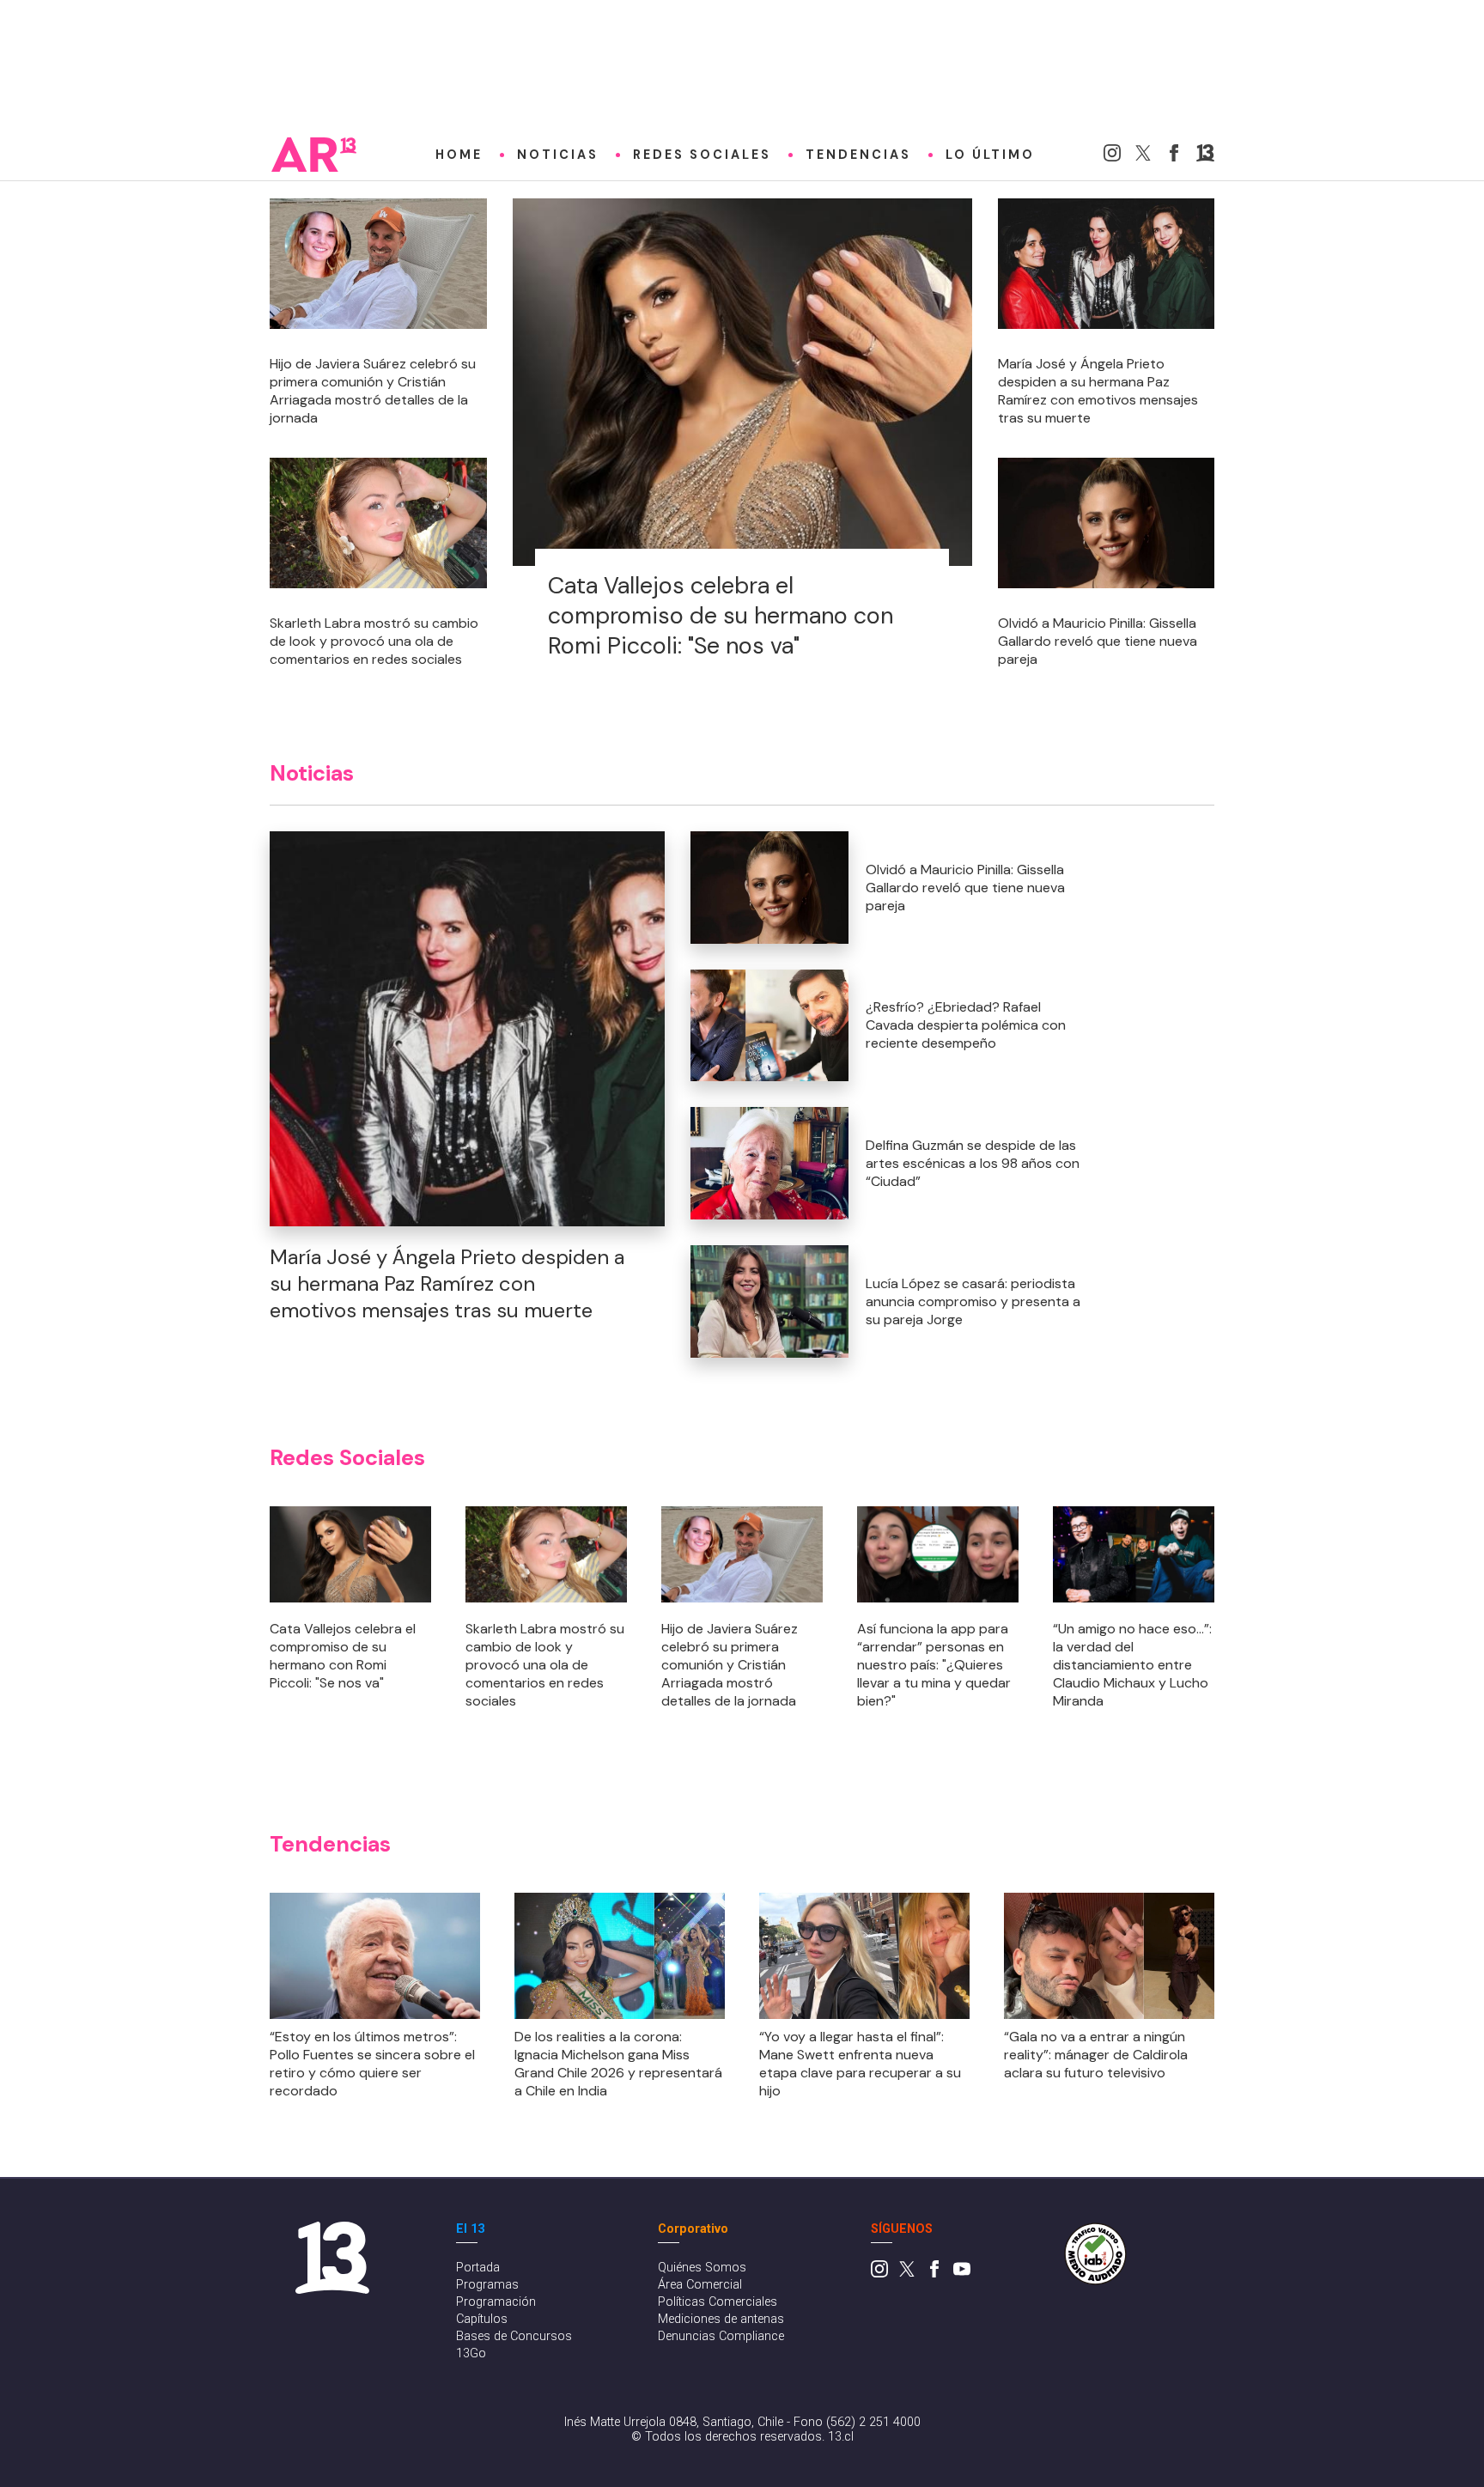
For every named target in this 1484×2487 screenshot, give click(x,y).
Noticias (558, 155)
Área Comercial (700, 2285)
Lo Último (990, 155)
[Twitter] (1143, 157)
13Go (471, 2353)
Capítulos (482, 2319)
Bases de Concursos (514, 2336)
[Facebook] (1174, 157)
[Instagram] (1112, 157)
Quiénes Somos (702, 2268)
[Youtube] (962, 2274)
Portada (478, 2268)
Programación (496, 2302)
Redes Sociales (702, 155)
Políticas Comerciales (718, 2302)
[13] (1205, 157)
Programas (487, 2285)
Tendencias (858, 155)
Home (459, 155)
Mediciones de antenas (721, 2319)
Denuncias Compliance (721, 2336)
